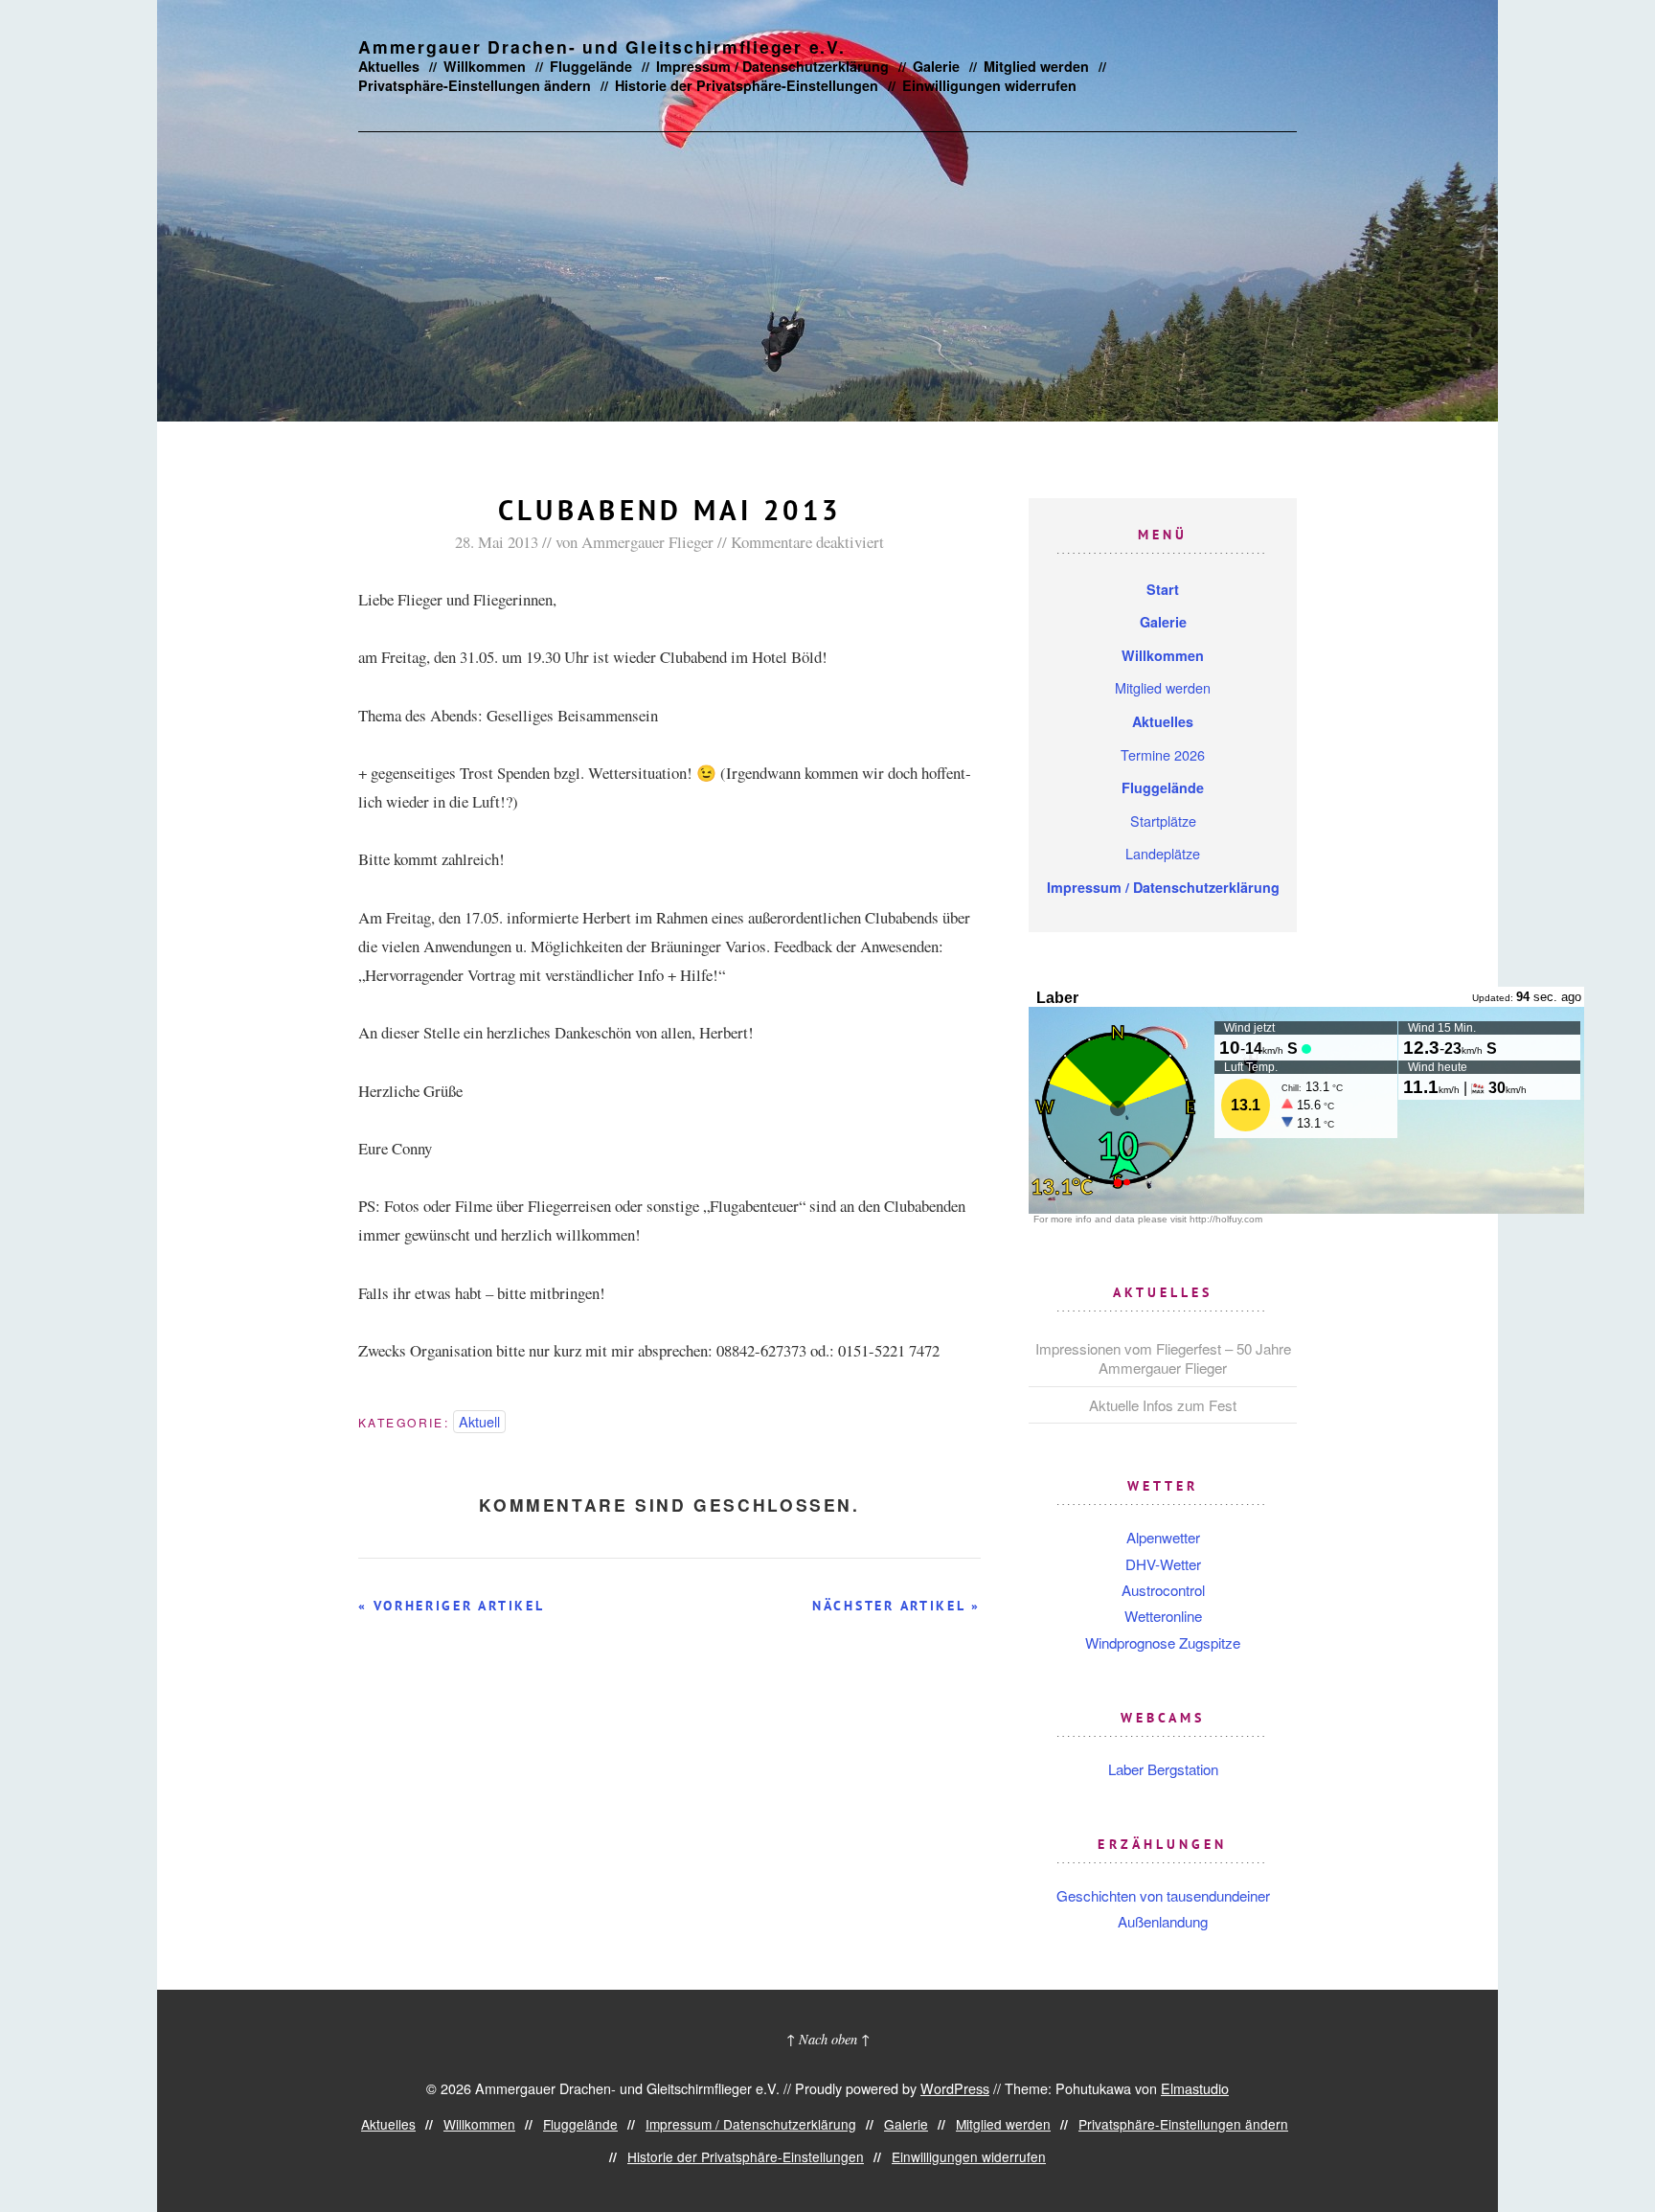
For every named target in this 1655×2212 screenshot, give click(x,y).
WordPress (955, 2088)
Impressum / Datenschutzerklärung (772, 66)
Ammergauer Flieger (647, 542)
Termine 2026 (1163, 754)
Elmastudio (1195, 2088)
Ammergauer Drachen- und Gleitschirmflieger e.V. (602, 46)
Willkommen (485, 66)
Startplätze (1163, 821)
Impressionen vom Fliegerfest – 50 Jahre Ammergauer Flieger (1163, 1358)
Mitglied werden (1036, 66)
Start (1163, 589)
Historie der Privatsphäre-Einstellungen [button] (747, 85)
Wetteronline (1163, 1616)
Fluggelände (591, 66)
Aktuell (479, 1421)
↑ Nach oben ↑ (828, 2039)
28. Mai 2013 (497, 542)
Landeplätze (1163, 853)
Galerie (936, 66)
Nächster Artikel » (896, 1606)
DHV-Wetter (1163, 1564)
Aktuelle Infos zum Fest (1163, 1405)
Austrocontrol (1163, 1590)
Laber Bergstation (1163, 1769)
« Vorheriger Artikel (451, 1606)
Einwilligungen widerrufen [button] (989, 85)
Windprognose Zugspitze (1163, 1642)
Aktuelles (389, 66)
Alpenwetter (1163, 1537)
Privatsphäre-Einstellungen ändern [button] (475, 85)
